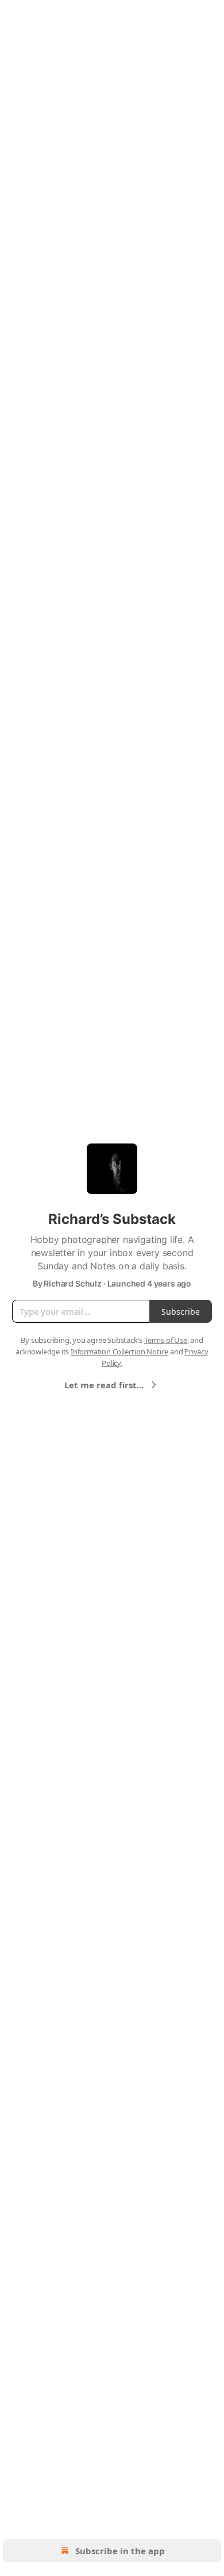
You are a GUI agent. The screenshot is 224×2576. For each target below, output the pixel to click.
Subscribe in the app (120, 2551)
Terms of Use (166, 1340)
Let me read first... (104, 1385)
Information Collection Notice (119, 1351)
